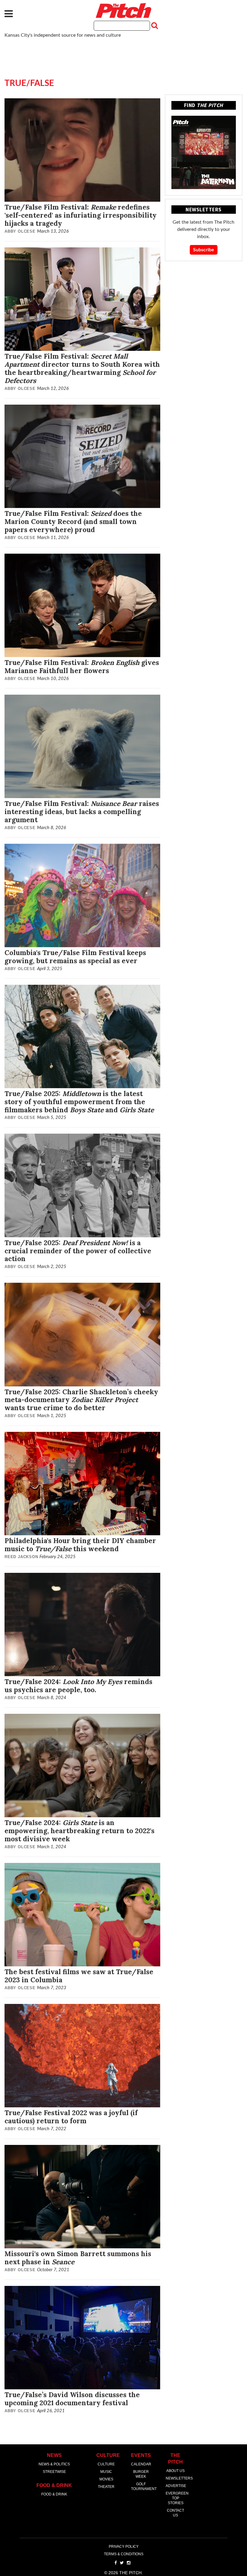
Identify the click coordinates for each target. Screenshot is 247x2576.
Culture (106, 2464)
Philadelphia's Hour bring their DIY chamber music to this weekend (80, 1545)
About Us (175, 2471)
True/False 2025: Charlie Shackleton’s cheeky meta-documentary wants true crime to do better (81, 1400)
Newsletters (179, 2478)
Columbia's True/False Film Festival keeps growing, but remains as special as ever (75, 957)
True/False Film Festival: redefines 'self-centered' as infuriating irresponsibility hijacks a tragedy (81, 215)
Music (106, 2472)
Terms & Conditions (124, 2554)
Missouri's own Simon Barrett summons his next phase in (78, 2258)
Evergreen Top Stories (177, 2498)
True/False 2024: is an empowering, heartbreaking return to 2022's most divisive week (80, 1831)
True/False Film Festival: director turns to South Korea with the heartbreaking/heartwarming (82, 368)
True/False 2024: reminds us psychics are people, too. (78, 1686)
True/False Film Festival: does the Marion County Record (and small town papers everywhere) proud (73, 521)
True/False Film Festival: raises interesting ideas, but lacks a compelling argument (82, 812)
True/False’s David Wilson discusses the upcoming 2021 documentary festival (72, 2399)
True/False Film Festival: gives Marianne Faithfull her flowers (82, 666)
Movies (106, 2479)
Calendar (141, 2464)
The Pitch (123, 11)
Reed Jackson (21, 1557)
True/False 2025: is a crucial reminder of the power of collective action (78, 1251)
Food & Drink (54, 2494)
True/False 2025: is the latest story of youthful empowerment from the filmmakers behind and (79, 1102)
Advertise (176, 2486)
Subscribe (204, 250)
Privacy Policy (124, 2547)
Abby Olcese (20, 231)
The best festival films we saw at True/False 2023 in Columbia (79, 1976)
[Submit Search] (154, 26)
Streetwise (54, 2472)
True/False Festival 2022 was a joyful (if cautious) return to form (71, 2117)
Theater (106, 2487)
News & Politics (54, 2464)
